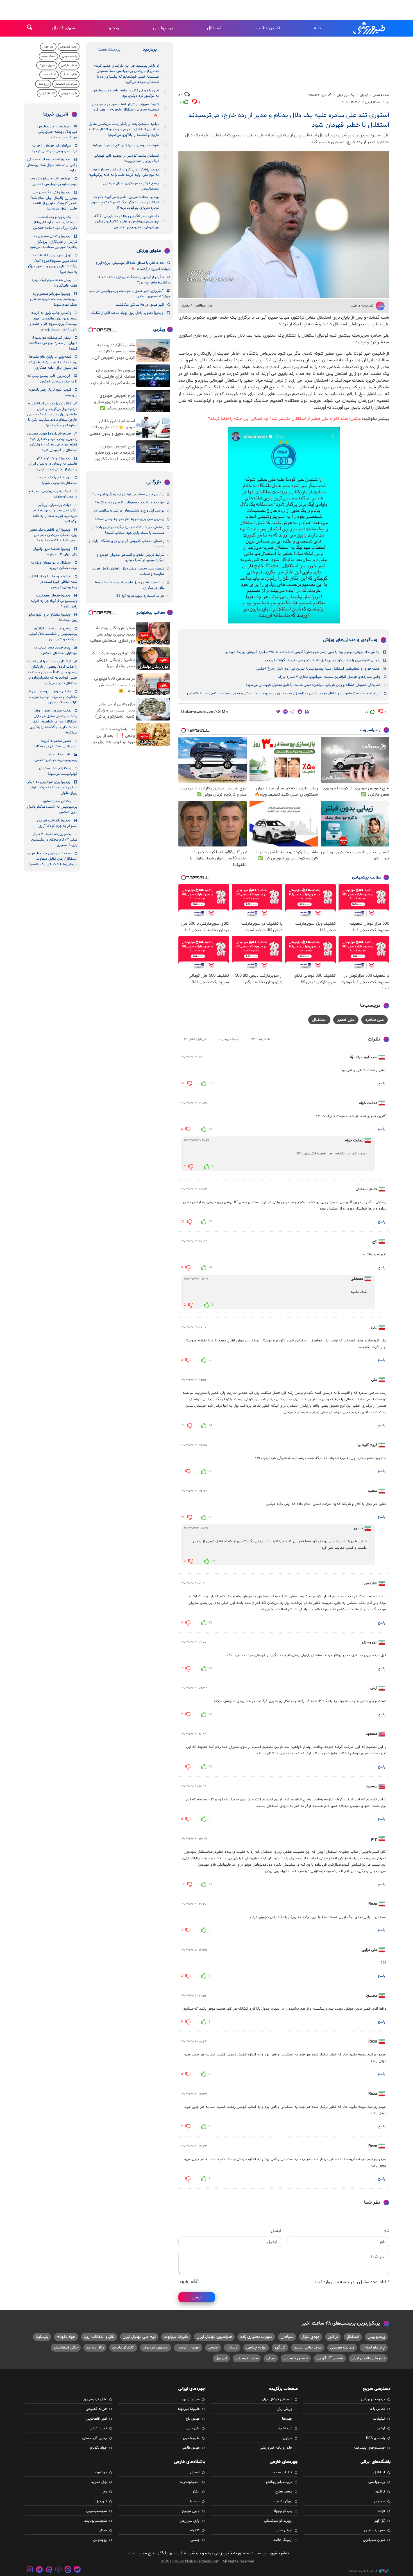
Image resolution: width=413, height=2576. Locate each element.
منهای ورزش (149, 251)
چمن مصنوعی (69, 47)
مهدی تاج (193, 2419)
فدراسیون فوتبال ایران (214, 2337)
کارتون (288, 2438)
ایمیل (276, 2231)
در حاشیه (285, 2428)
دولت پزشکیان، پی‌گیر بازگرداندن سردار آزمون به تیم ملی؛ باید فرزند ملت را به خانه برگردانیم (124, 172)
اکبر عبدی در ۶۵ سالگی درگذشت (140, 305)
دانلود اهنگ (70, 75)
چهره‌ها (287, 2419)
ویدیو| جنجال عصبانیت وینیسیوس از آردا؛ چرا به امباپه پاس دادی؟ (54, 601)
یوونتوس (100, 2540)
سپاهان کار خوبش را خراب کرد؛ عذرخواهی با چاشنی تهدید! (54, 148)
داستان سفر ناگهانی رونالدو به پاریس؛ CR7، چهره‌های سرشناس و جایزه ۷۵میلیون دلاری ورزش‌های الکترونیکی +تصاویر (126, 222)
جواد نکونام (66, 2337)
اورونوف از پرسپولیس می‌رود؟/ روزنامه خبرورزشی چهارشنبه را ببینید (57, 132)
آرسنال (232, 2348)
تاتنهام (195, 2530)
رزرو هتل (43, 84)
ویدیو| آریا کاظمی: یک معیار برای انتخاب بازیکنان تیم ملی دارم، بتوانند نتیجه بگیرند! (53, 535)
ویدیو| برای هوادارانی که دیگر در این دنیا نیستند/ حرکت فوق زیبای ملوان (52, 788)
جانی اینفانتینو (66, 2348)
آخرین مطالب (268, 28)
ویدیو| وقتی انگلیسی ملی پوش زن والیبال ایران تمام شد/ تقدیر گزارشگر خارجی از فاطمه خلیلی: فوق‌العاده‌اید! (54, 201)
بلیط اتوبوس (69, 93)
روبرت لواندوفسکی (278, 2521)
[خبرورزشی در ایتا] (68, 2570)
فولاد (381, 2511)
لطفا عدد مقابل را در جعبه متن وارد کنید (352, 2282)
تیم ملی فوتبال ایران (139, 2337)
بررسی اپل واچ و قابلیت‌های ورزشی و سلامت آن (129, 511)
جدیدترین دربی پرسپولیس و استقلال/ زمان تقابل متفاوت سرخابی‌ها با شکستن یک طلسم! (52, 859)
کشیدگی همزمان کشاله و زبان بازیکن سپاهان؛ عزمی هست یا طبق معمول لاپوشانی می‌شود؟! (312, 685)
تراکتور (333, 2337)
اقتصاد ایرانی (47, 93)
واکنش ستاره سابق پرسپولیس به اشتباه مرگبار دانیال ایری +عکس (52, 807)
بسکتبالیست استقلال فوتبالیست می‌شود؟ (58, 771)
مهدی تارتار (311, 2337)
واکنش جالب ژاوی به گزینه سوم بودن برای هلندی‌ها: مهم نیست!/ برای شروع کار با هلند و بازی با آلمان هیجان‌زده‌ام (53, 321)
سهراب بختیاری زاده (256, 2337)
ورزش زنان (284, 2409)
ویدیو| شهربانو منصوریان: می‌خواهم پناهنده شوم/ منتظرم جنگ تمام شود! (54, 299)
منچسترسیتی (247, 2358)
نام (386, 2231)
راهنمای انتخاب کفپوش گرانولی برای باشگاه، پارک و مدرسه (127, 544)
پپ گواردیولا (283, 2511)
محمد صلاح (284, 2492)
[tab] (150, 51)
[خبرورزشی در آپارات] (49, 2570)
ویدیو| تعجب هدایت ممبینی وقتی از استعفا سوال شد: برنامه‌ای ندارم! (52, 165)
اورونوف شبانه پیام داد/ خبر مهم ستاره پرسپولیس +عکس (54, 181)
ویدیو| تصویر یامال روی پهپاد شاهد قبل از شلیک (127, 313)
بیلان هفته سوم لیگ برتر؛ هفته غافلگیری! (55, 283)
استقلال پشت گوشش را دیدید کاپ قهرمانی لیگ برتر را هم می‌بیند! (126, 158)
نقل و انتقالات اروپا (99, 2337)
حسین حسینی (296, 2358)
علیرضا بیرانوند (176, 2337)
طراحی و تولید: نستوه (363, 2571)
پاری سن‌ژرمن (190, 2521)
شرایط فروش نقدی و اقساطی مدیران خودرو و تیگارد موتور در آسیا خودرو (131, 558)
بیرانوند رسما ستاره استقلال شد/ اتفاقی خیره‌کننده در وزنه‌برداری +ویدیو (54, 582)
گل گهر (280, 2348)
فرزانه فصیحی (96, 2409)
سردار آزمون (191, 2399)
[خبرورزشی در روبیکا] (58, 2570)
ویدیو (114, 28)
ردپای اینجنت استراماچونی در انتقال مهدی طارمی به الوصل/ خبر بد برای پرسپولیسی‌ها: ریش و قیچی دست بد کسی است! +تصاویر (283, 693)
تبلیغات (379, 2419)
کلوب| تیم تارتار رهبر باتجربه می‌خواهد (53, 392)
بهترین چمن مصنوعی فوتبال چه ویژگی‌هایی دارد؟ (128, 494)
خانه (318, 28)
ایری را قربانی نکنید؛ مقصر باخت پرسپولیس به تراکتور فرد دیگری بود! (126, 93)
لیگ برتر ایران (346, 95)
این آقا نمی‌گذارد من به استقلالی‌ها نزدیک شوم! (57, 480)
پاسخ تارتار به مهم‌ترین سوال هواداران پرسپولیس (131, 186)
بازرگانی (154, 482)
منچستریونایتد (96, 2521)
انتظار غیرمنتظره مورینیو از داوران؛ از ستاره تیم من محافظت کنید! (53, 343)
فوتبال (364, 95)
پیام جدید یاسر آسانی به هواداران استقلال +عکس (55, 650)
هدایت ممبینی (342, 2348)
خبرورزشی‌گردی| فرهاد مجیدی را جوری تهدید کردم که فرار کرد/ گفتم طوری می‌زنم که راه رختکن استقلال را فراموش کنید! (52, 442)
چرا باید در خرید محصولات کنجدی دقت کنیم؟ (130, 503)
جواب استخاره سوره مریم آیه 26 (140, 596)
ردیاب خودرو (69, 56)
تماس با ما (377, 2409)
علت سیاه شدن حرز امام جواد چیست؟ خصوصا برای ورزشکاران (130, 585)
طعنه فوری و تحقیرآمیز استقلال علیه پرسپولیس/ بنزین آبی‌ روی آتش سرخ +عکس (318, 669)
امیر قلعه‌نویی (97, 2419)
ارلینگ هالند (283, 2540)
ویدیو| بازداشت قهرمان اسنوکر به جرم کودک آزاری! (57, 823)
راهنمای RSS (375, 2438)
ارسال (197, 2297)
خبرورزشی (369, 28)
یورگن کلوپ (283, 2501)
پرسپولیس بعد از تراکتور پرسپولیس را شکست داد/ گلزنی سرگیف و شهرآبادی (53, 634)
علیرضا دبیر (191, 2438)
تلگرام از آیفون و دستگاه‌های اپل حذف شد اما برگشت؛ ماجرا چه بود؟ (133, 280)
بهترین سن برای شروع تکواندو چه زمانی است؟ (130, 519)
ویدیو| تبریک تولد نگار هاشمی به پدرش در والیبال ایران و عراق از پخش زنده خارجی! (53, 464)
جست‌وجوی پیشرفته (369, 2448)
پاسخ (382, 1083)
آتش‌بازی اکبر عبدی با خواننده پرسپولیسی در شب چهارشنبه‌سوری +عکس (129, 294)
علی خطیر (346, 1020)
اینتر (196, 2492)
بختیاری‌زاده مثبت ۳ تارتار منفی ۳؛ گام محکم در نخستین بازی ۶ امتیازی (54, 840)
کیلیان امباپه (283, 2473)
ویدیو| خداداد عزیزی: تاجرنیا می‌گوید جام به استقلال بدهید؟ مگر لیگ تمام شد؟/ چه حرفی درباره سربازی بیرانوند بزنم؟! (124, 203)
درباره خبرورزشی (373, 2399)
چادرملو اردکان (374, 2348)
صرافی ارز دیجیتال (66, 84)
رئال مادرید (95, 2348)
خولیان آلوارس (188, 2348)
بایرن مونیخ (191, 2511)
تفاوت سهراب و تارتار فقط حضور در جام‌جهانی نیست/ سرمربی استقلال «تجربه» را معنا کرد (125, 107)
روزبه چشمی (256, 2348)
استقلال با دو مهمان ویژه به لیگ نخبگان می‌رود (54, 565)
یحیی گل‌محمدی (95, 2438)
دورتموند (100, 2473)
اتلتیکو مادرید (123, 2348)
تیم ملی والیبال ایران (368, 2358)
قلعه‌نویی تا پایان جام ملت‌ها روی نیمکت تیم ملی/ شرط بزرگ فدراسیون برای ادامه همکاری (53, 362)
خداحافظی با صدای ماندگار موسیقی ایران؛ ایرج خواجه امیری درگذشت (133, 266)
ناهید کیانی (98, 2428)
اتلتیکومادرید (190, 2482)
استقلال (214, 28)
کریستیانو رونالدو (279, 2482)
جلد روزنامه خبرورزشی (276, 2448)
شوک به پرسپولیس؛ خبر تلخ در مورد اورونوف (125, 145)
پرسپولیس (163, 28)
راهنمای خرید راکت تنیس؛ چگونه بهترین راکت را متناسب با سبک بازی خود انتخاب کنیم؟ (128, 530)
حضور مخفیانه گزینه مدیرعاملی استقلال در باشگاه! (56, 744)
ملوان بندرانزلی (374, 2540)
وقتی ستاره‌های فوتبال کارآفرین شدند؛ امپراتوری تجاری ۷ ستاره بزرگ (329, 677)
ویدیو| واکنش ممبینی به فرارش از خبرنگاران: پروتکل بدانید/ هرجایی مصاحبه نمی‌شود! (53, 242)
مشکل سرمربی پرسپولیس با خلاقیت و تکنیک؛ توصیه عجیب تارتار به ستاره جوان (53, 697)
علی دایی (193, 2428)
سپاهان (287, 2337)
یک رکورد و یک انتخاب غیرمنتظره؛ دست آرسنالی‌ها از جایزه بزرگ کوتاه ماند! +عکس (55, 223)
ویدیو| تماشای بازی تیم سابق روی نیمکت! (52, 617)
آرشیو (381, 2428)
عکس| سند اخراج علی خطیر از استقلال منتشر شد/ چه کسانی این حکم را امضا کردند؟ (284, 419)
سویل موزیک (47, 65)
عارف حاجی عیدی (308, 2348)
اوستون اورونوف (156, 2348)
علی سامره (375, 1020)
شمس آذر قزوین (330, 2358)
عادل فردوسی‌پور (95, 2399)
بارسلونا (42, 2337)
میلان (271, 2358)
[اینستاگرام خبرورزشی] (30, 2570)
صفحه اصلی (381, 95)
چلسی (213, 2348)
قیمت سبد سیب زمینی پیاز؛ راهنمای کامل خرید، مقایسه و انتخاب (128, 571)
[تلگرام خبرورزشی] (40, 2570)
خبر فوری (48, 47)
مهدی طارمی (191, 2448)
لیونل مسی (284, 2530)
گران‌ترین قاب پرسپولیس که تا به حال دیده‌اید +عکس (52, 379)
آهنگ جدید (48, 56)
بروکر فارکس (69, 65)
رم (105, 2492)
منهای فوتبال (64, 28)
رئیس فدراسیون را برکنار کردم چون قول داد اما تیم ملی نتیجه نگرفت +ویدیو (322, 660)
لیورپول (221, 2358)
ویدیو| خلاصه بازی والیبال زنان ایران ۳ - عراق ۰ (55, 552)
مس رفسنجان (375, 2530)
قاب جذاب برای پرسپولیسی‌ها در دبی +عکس (56, 757)
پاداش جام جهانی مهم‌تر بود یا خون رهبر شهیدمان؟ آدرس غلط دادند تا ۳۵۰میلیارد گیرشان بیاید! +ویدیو (302, 652)
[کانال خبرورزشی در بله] (77, 2570)
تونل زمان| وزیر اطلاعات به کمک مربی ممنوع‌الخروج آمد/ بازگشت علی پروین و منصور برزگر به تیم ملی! (52, 264)
